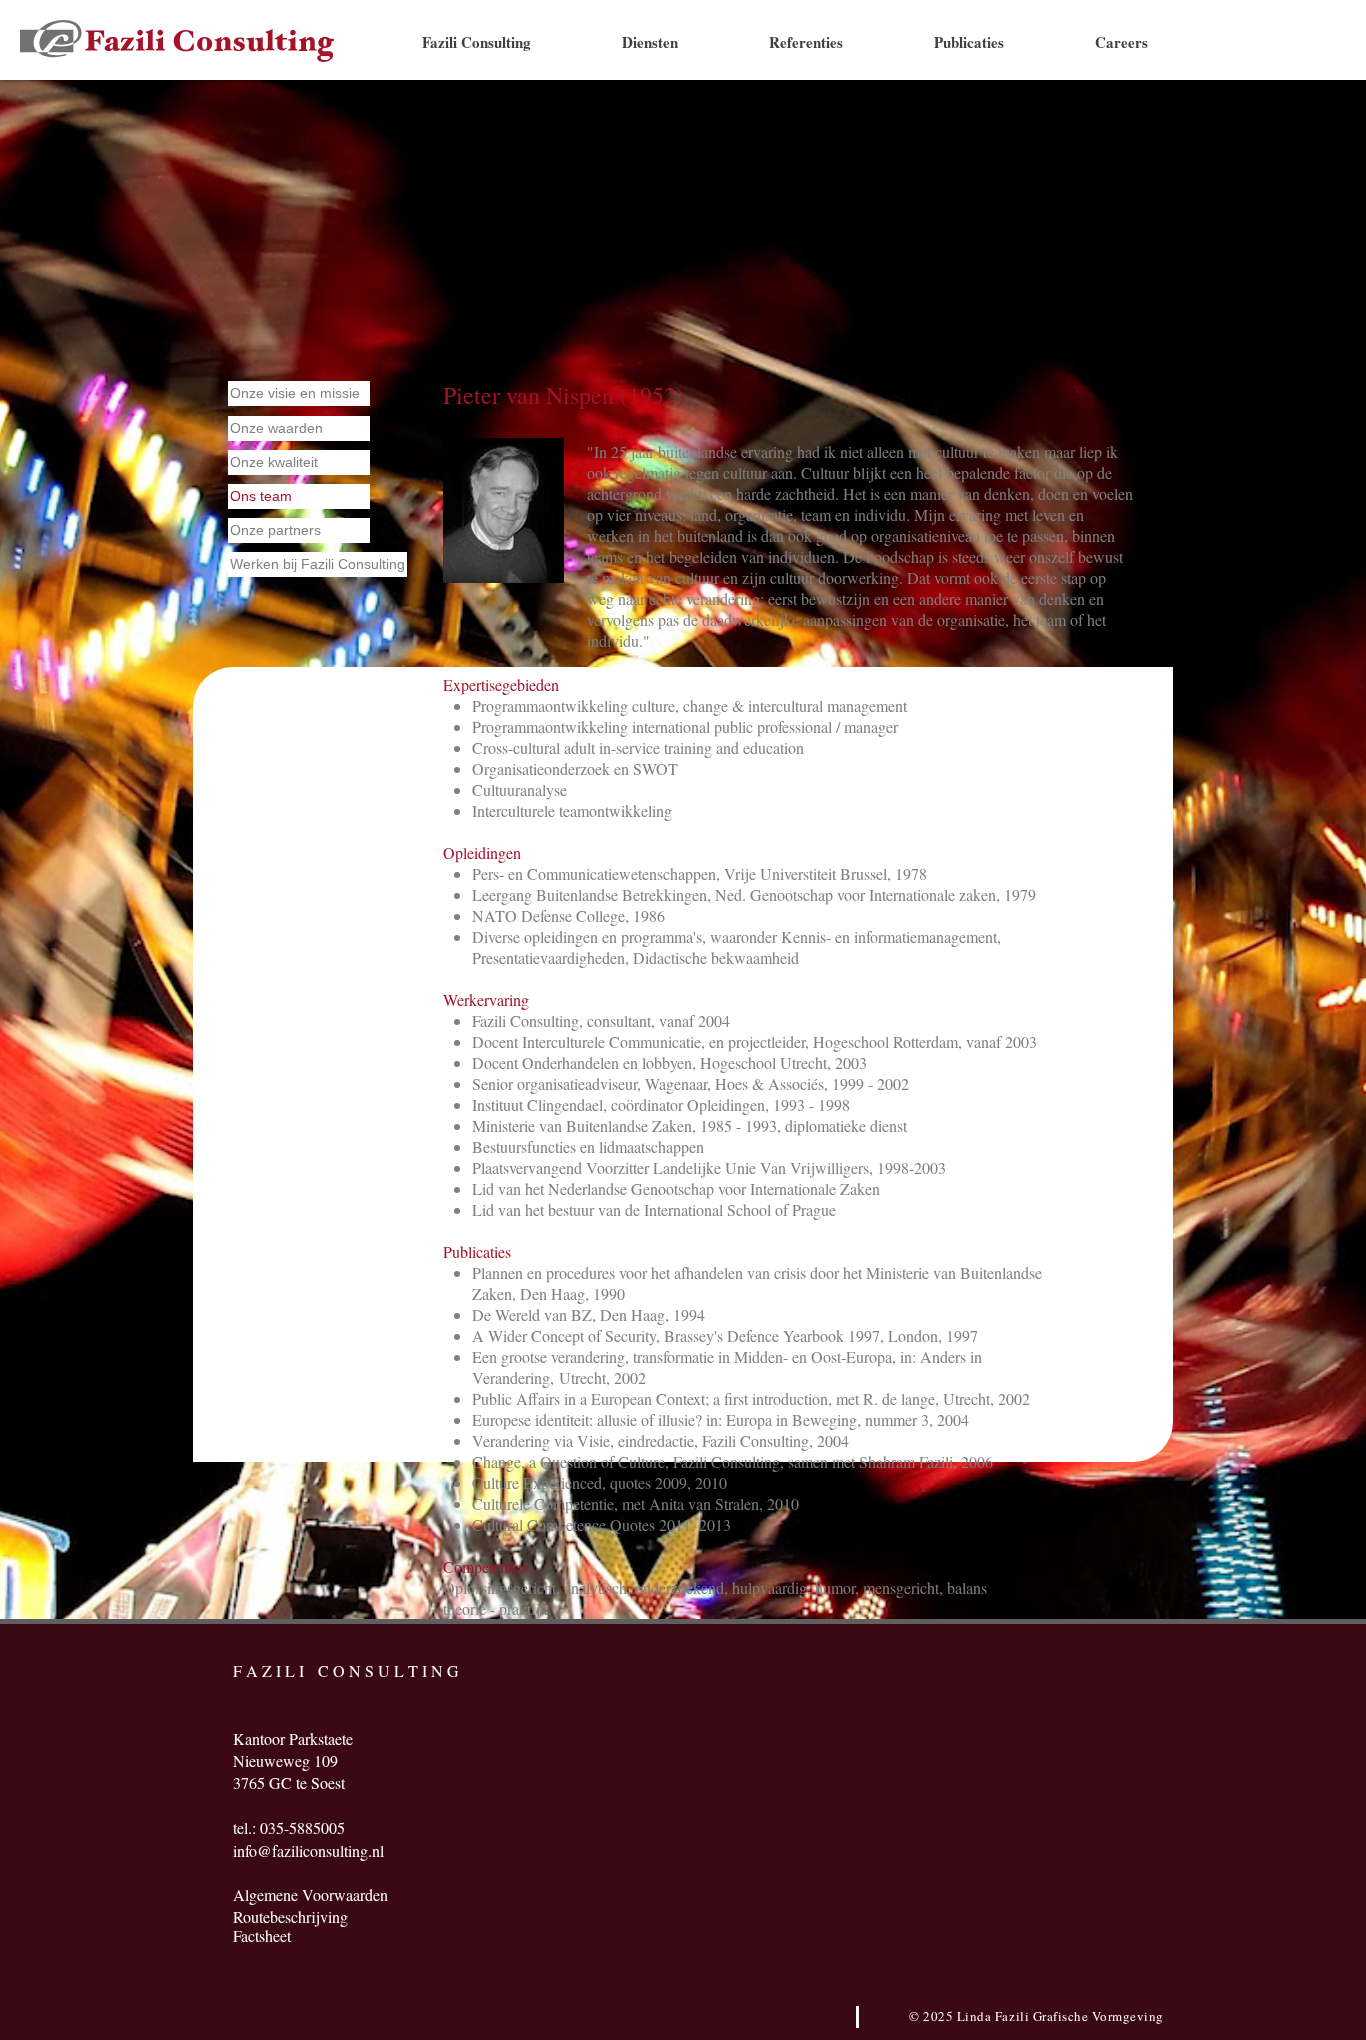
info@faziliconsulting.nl (308, 1850)
